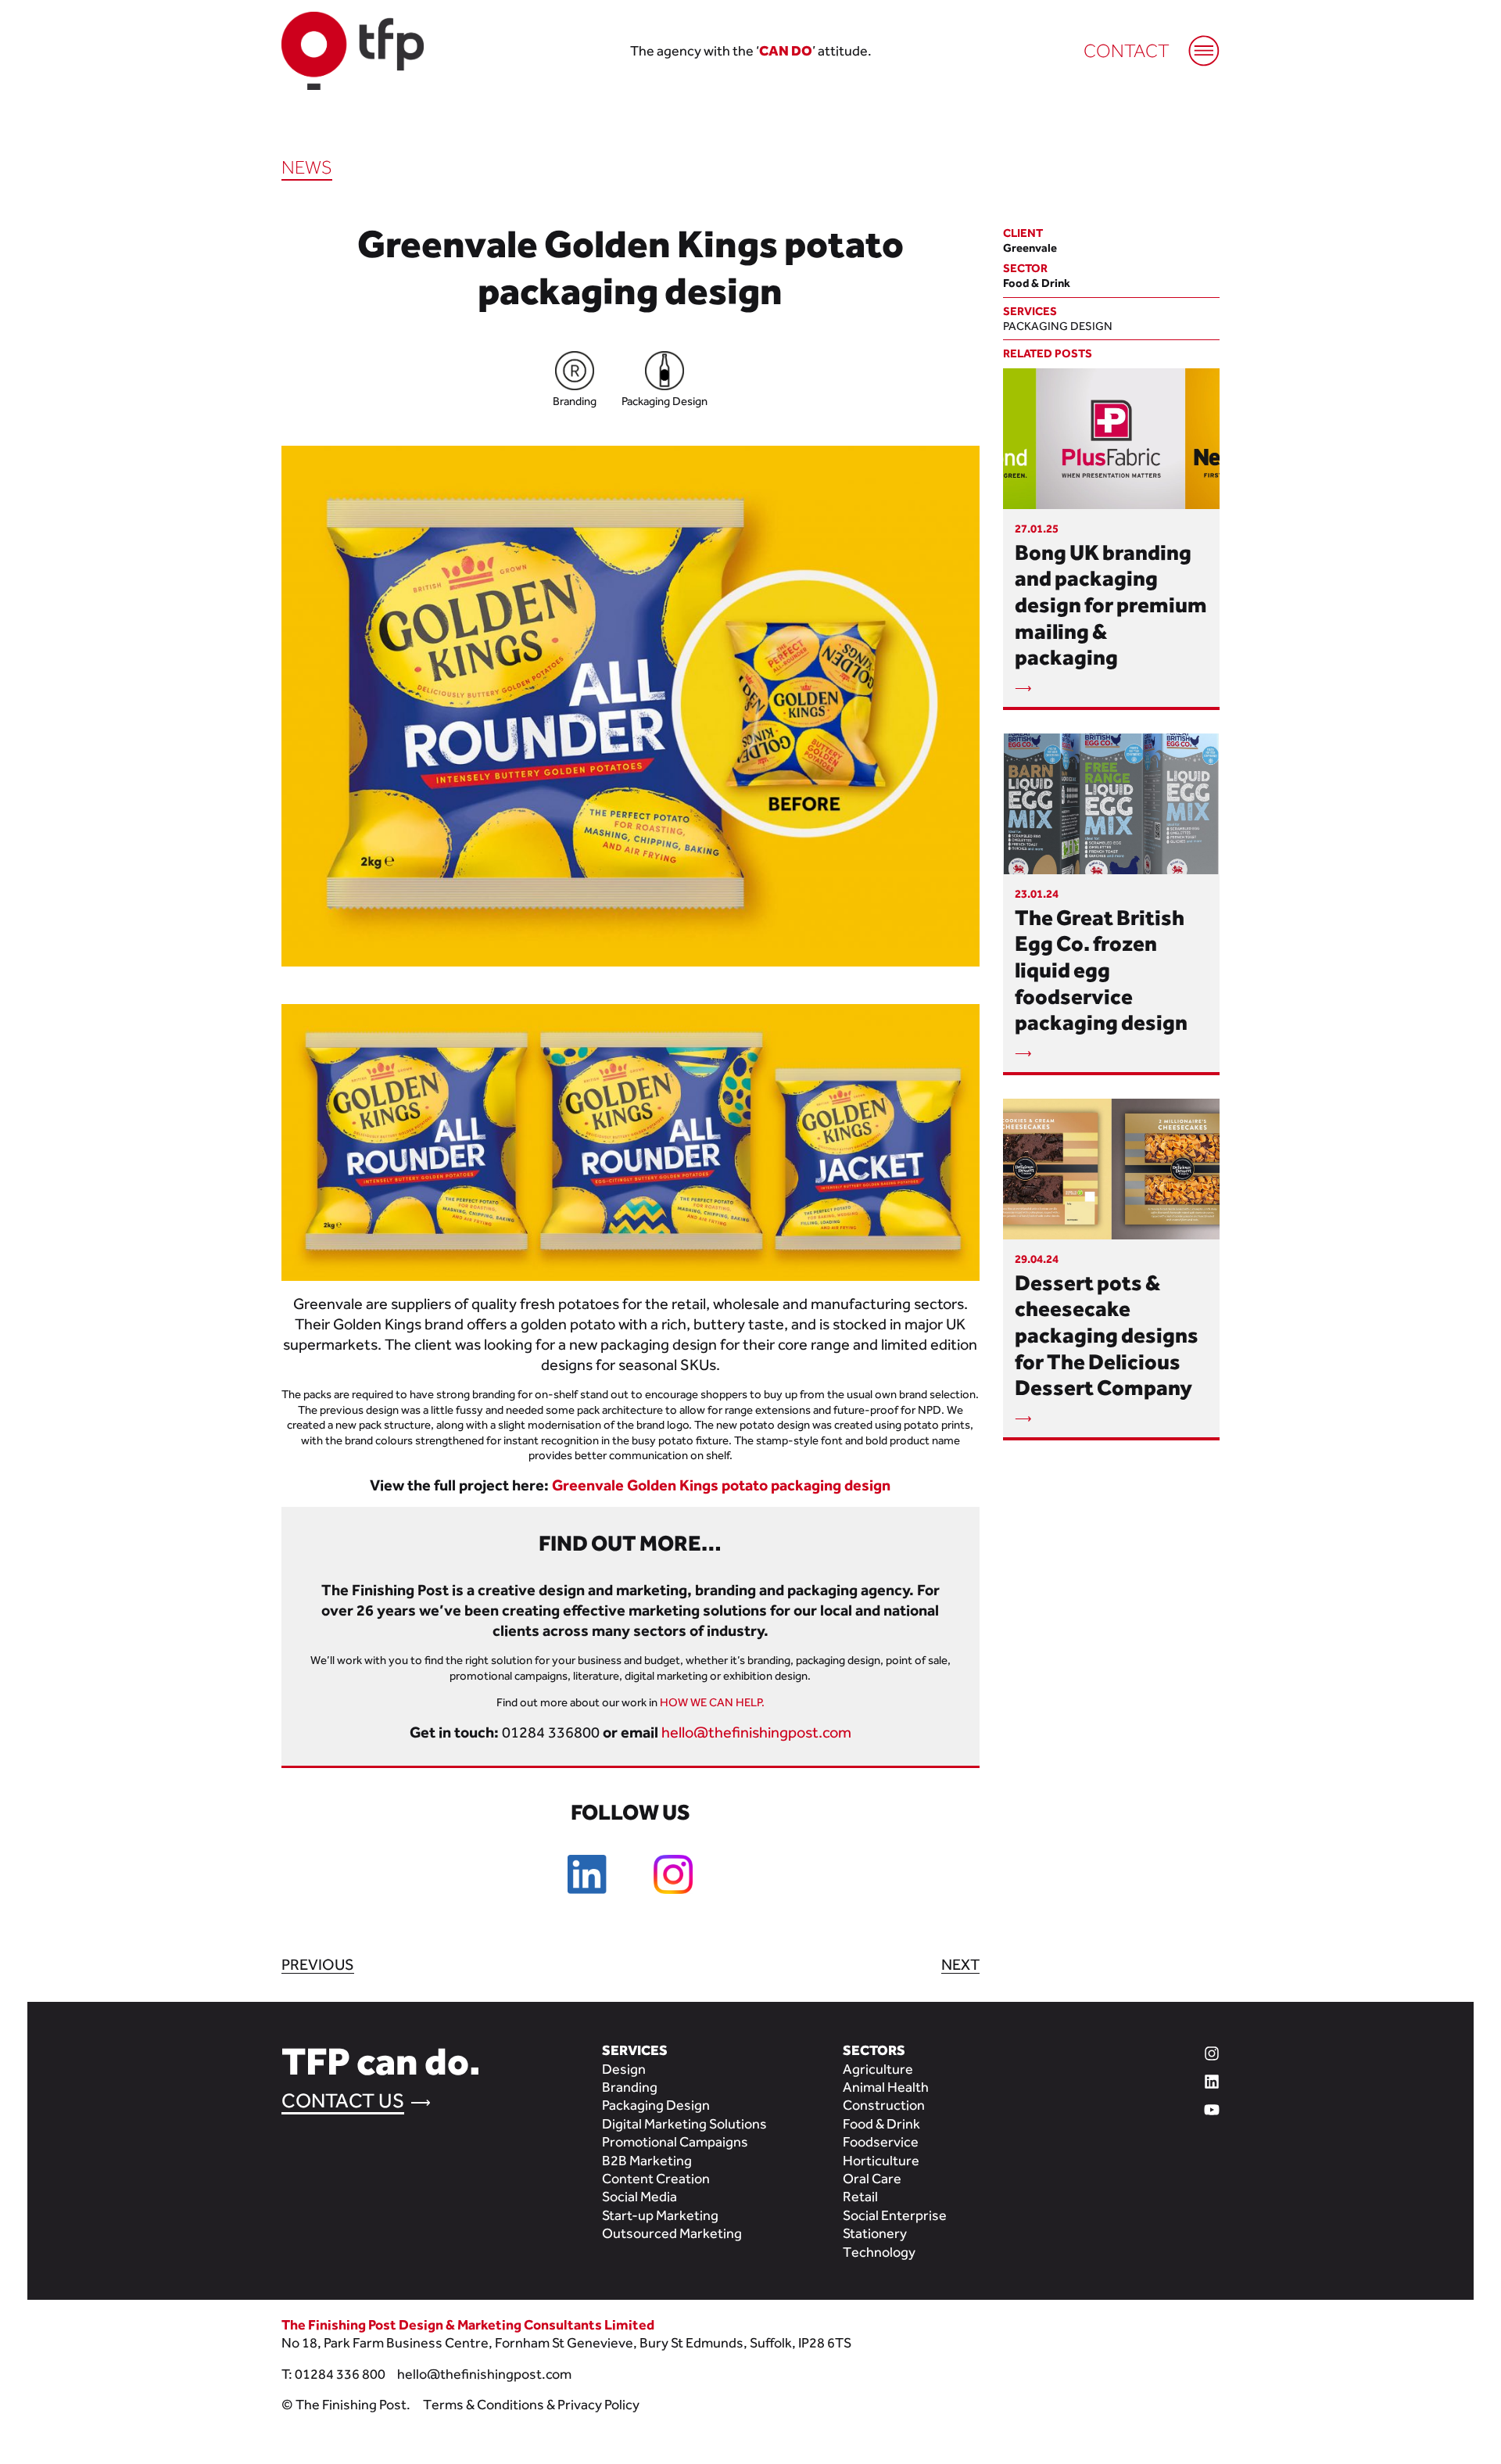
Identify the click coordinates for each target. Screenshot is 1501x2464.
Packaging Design (1058, 326)
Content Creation (656, 2178)
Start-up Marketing (660, 2215)
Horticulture (881, 2160)
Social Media (639, 2196)
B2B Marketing (647, 2160)
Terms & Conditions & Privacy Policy (531, 2404)
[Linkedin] (1151, 2079)
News (307, 167)
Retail (860, 2196)
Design (624, 2069)
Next (960, 1964)
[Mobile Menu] (1196, 43)
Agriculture (878, 2069)
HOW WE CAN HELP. (712, 1702)
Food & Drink (881, 2123)
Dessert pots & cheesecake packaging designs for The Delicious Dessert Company (1107, 1335)
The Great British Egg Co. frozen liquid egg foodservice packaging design (1101, 970)
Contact (1127, 50)
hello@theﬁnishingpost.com (484, 2374)
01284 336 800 (340, 2374)
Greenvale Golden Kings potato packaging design (721, 1485)
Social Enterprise (895, 2215)
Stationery (875, 2233)
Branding (630, 2087)
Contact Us (343, 2100)
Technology (879, 2252)
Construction (884, 2105)
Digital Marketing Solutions (684, 2123)
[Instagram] (1151, 2051)
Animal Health (886, 2087)
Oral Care (872, 2178)
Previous (318, 1964)
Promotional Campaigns (675, 2141)
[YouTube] (1151, 2107)
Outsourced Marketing (672, 2233)
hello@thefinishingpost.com (756, 1732)
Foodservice (881, 2141)
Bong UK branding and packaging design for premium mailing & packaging (1111, 604)
